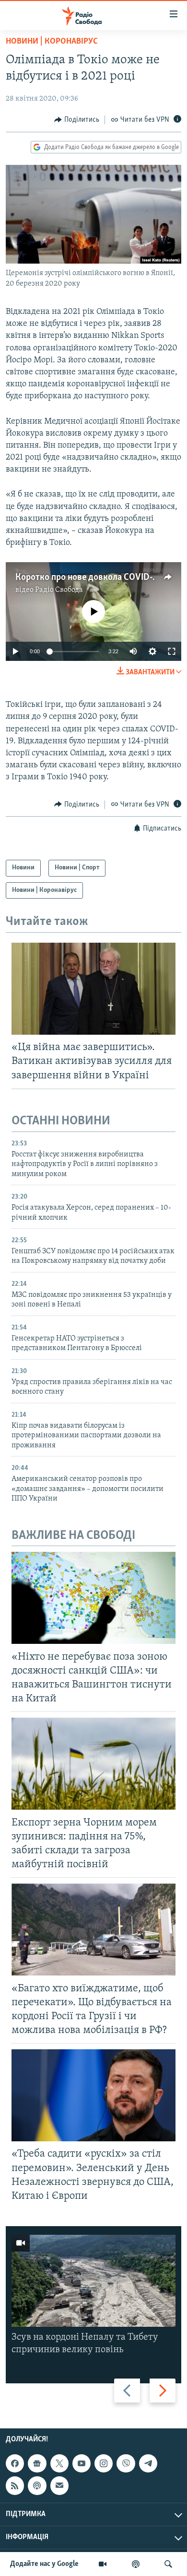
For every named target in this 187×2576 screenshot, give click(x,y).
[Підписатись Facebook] (15, 2463)
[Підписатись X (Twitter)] (59, 2463)
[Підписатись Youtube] (82, 2463)
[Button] (77, 120)
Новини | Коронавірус (52, 42)
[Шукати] (168, 2564)
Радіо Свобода (59, 590)
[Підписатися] (59, 2485)
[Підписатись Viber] (126, 2463)
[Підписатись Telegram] (148, 2463)
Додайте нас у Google (44, 2564)
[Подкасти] (136, 2564)
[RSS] (15, 2485)
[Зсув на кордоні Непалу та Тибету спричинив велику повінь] (93, 2281)
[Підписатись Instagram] (104, 2463)
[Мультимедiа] (103, 2564)
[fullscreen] (172, 651)
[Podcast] (37, 2485)
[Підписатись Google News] (37, 2463)
